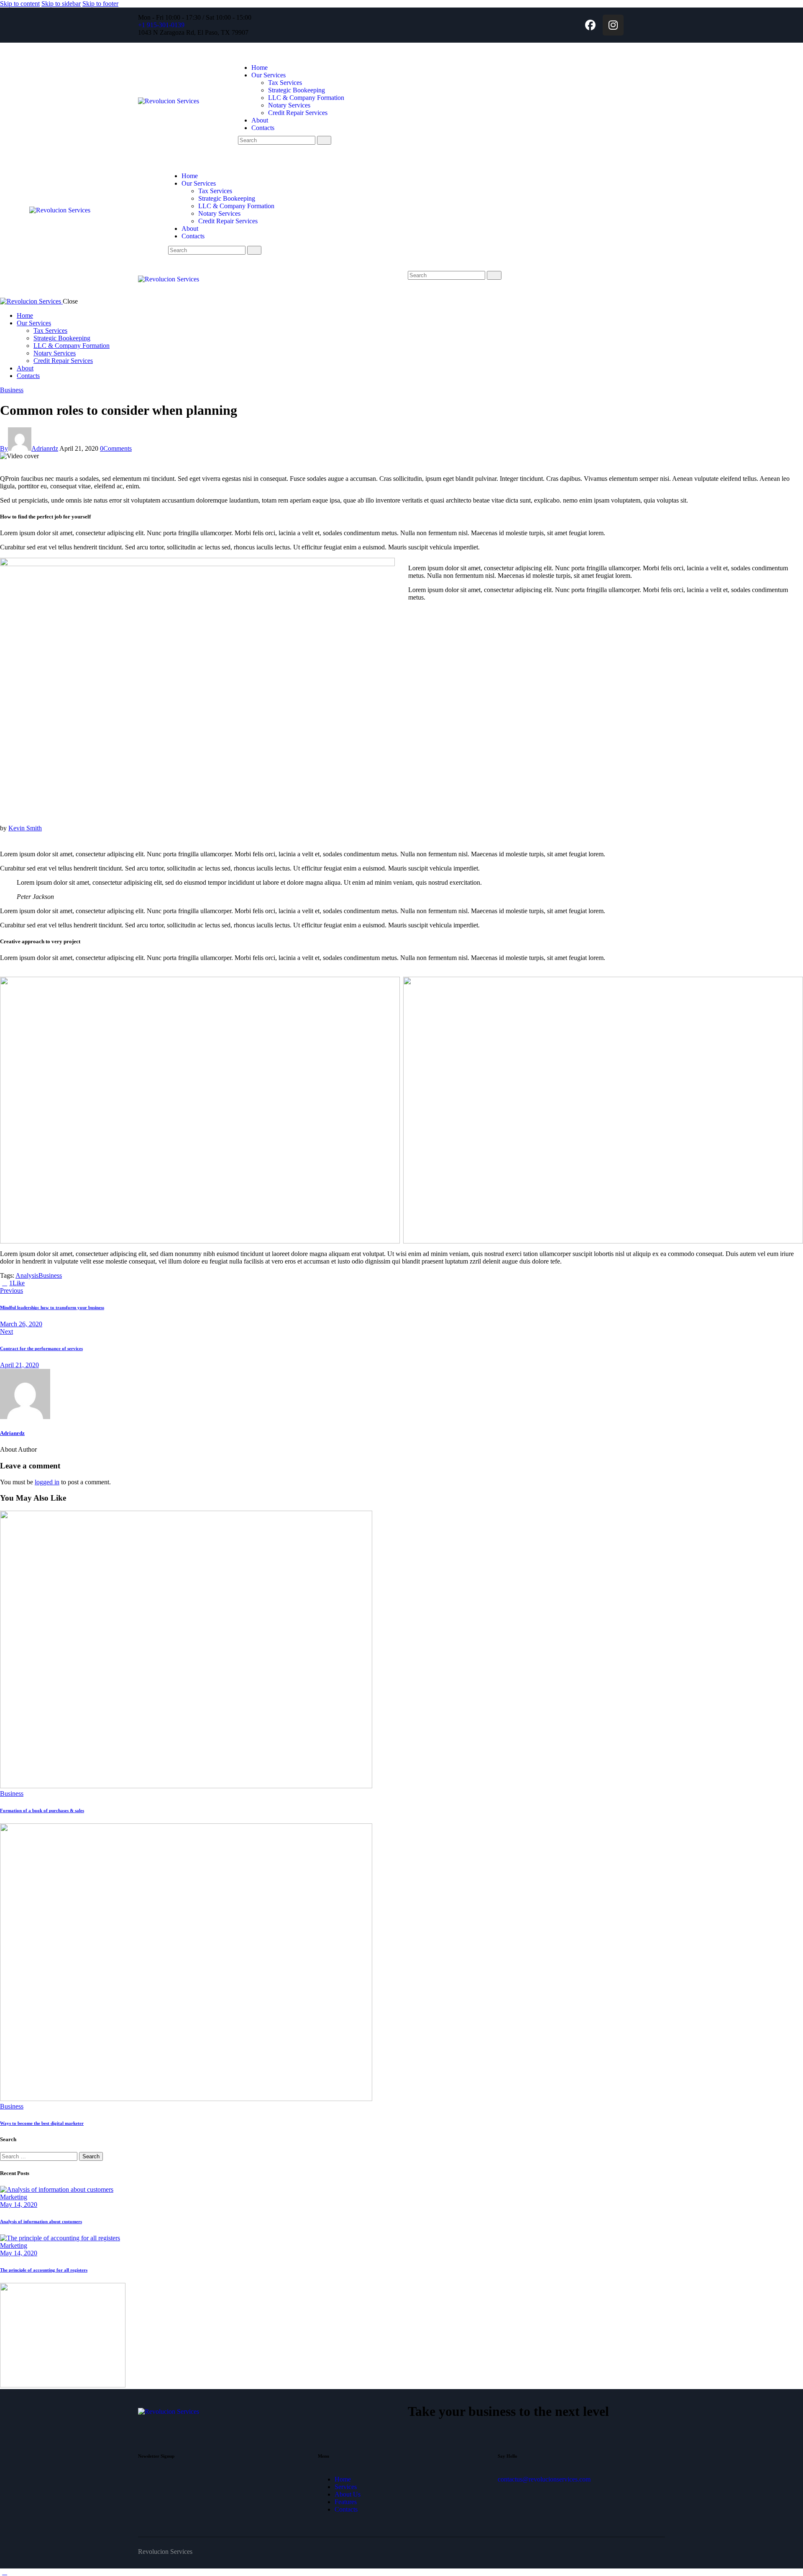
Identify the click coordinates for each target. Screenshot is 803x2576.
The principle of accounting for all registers (44, 2270)
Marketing (14, 2197)
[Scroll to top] (5, 2572)
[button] (412, 283)
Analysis (27, 1275)
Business (12, 390)
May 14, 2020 (19, 2205)
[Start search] (324, 140)
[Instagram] (613, 25)
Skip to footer (100, 4)
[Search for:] (40, 2156)
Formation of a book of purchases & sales (42, 1810)
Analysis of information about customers (41, 2221)
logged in (47, 1482)
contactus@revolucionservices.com (544, 2479)
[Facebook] (590, 25)
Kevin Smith (25, 828)
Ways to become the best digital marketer (42, 2123)
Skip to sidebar (61, 4)
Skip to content (20, 4)
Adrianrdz (12, 1433)
